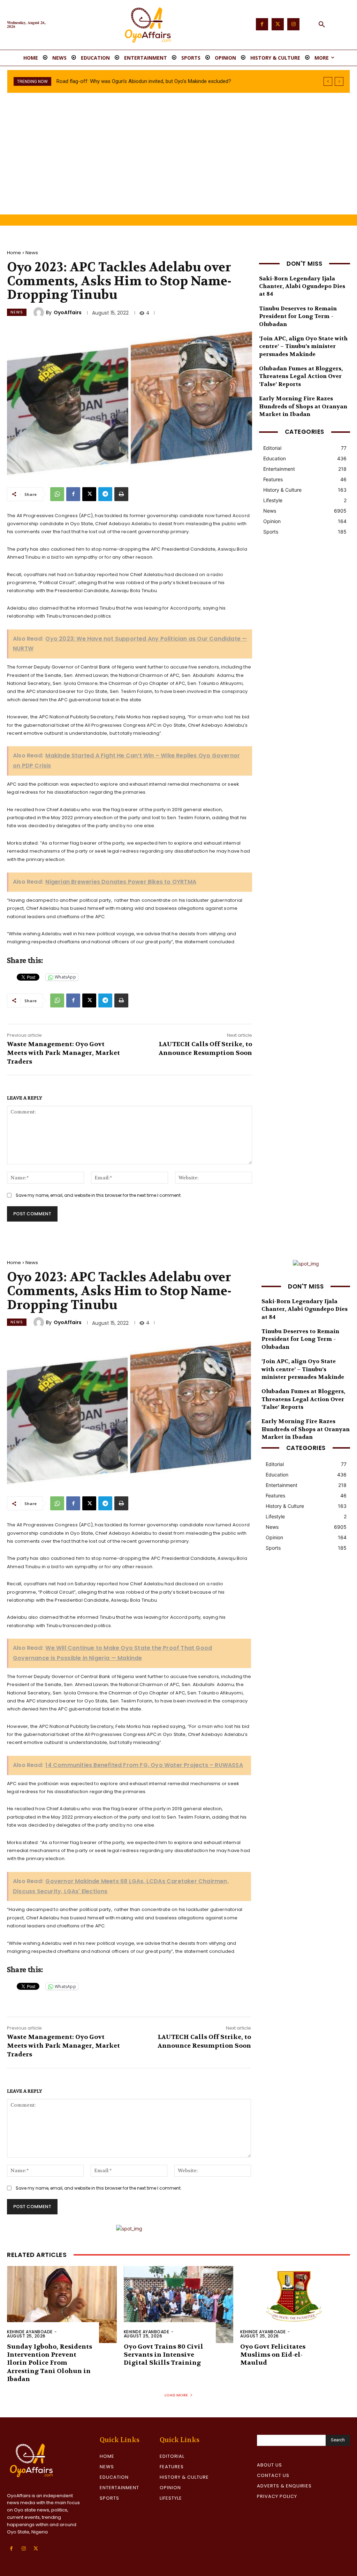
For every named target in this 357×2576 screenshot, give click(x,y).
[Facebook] (262, 24)
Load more (176, 2395)
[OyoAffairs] (40, 312)
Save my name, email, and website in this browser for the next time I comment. (99, 1195)
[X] (89, 494)
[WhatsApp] (57, 494)
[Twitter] (278, 24)
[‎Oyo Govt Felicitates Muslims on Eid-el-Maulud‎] (295, 2304)
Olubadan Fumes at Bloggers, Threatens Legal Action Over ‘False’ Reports (301, 376)
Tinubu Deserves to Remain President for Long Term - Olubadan (298, 316)
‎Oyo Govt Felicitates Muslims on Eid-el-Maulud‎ (273, 2355)
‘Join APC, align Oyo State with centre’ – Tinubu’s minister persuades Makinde (303, 346)
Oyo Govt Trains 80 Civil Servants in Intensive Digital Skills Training (164, 2355)
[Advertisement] (178, 162)
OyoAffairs (68, 312)
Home (14, 253)
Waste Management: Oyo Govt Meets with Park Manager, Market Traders (63, 1053)
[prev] (328, 81)
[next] (339, 81)
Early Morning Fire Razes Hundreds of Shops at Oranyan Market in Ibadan (303, 406)
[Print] (121, 494)
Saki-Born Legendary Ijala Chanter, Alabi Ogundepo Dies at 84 (132, 81)
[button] (322, 25)
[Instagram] (293, 24)
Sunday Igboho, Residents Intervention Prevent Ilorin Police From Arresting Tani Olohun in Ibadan (50, 2363)
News (32, 253)
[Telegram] (105, 494)
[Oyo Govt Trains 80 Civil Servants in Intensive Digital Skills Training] (179, 2304)
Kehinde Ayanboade (30, 2332)
